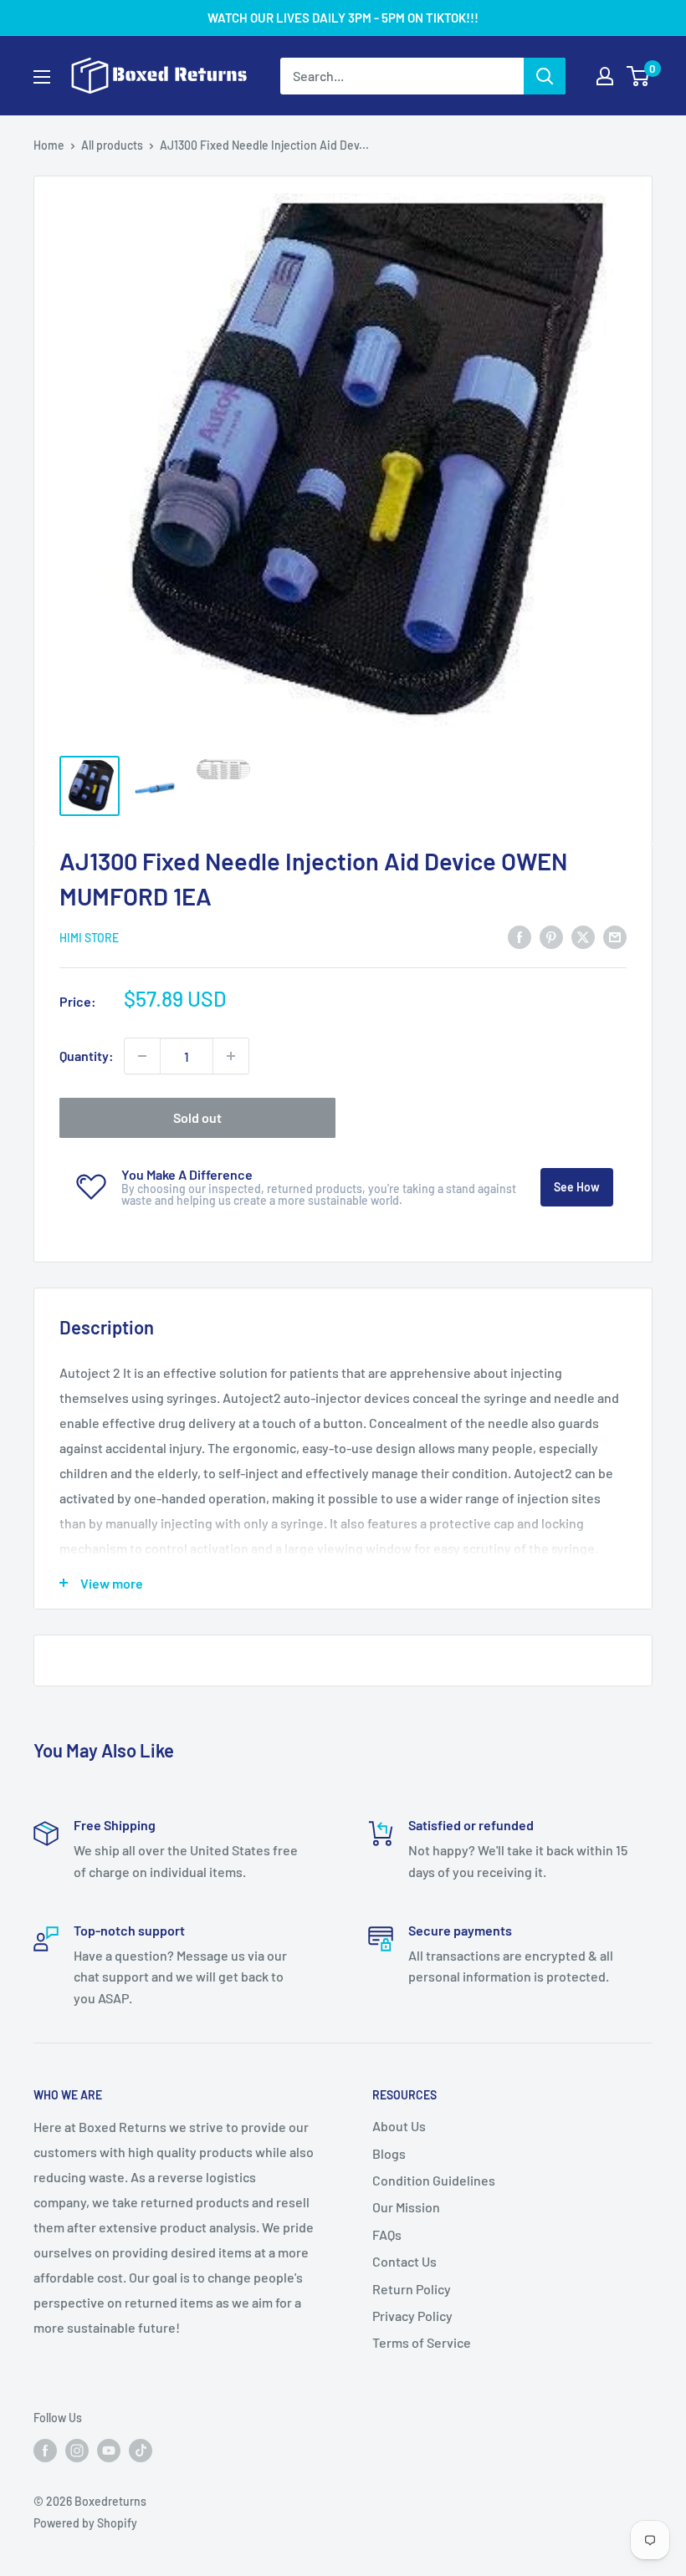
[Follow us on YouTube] (109, 2450)
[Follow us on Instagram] (77, 2450)
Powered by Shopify (85, 2523)
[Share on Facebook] (520, 936)
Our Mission (406, 2207)
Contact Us (404, 2261)
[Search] (545, 76)
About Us (399, 2126)
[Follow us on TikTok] (141, 2450)
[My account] (605, 76)
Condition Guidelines (434, 2180)
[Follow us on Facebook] (45, 2450)
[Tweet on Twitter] (583, 936)
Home (49, 145)
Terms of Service (422, 2342)
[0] (639, 76)
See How (577, 1187)
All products (112, 145)
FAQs (387, 2234)
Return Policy (412, 2289)
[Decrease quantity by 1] (142, 1056)
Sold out (197, 1117)
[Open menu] (42, 77)
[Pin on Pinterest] (551, 936)
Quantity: (87, 1056)
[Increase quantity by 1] (231, 1056)
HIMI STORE (89, 938)
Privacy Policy (412, 2316)
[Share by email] (615, 936)
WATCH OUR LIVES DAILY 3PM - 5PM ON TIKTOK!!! (343, 18)
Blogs (389, 2153)
